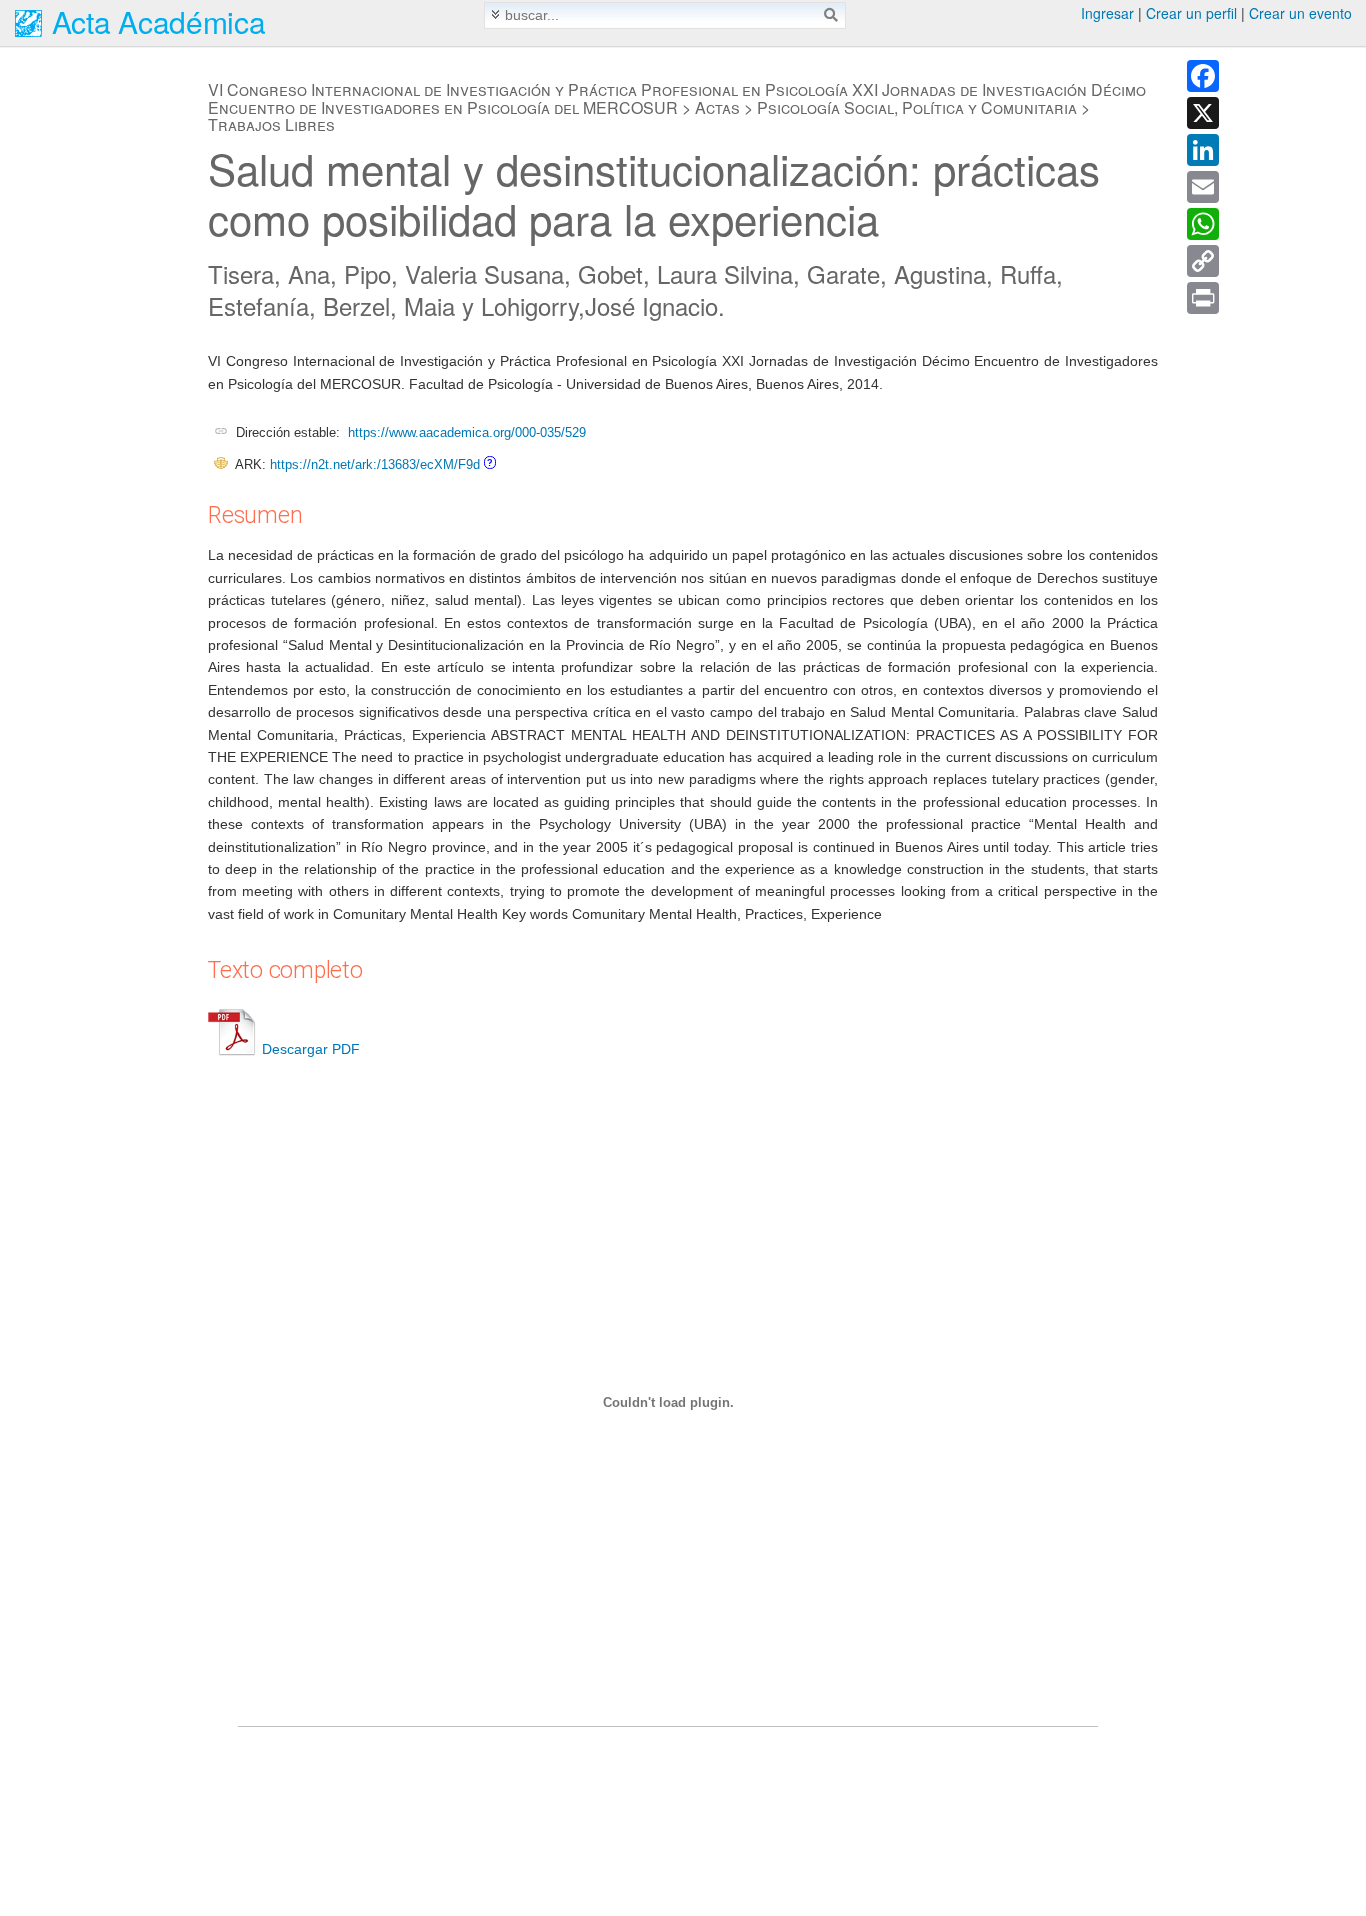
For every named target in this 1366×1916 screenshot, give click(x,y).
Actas (717, 107)
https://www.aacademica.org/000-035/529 (467, 432)
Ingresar (1107, 13)
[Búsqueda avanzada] (495, 14)
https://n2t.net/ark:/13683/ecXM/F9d (375, 464)
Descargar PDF (311, 1049)
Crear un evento (1300, 13)
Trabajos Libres (271, 124)
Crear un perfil (1191, 13)
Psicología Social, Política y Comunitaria (917, 107)
